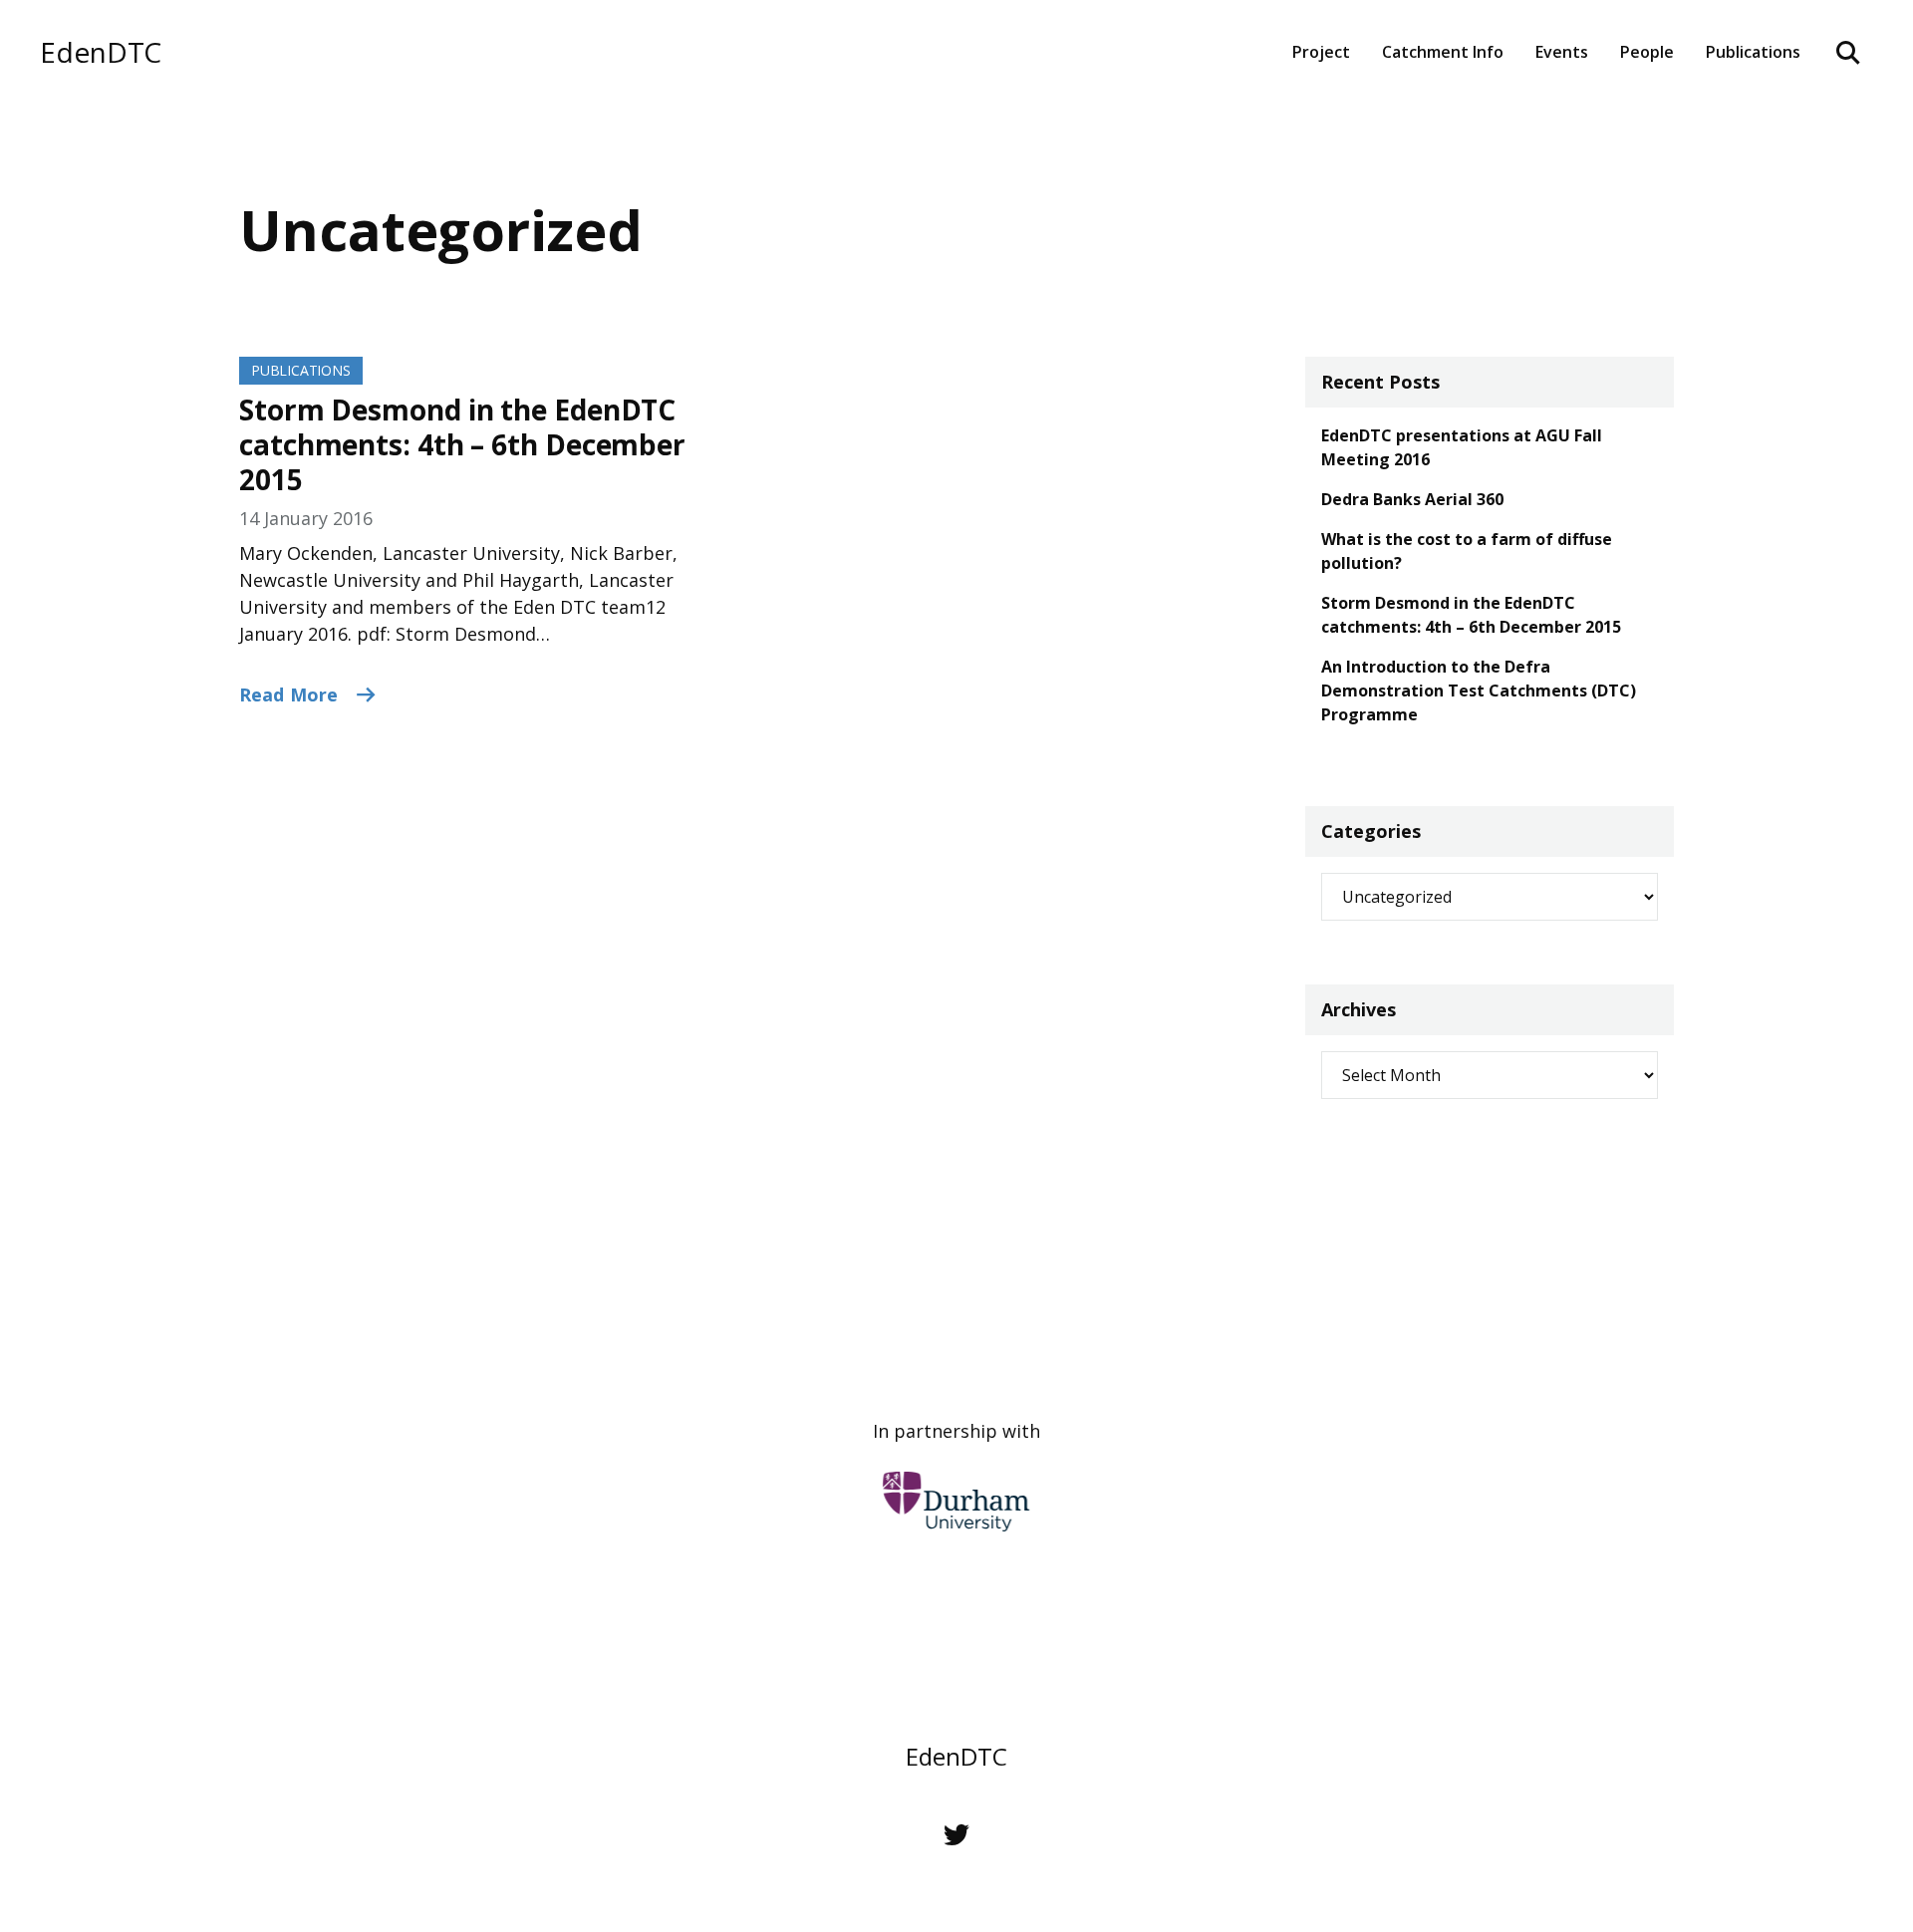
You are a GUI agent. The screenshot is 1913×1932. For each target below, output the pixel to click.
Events (1562, 52)
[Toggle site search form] (1849, 52)
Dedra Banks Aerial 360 (1412, 499)
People (1647, 52)
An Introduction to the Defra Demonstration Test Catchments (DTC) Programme (1479, 690)
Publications (301, 370)
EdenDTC (101, 52)
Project (1321, 52)
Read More (291, 694)
